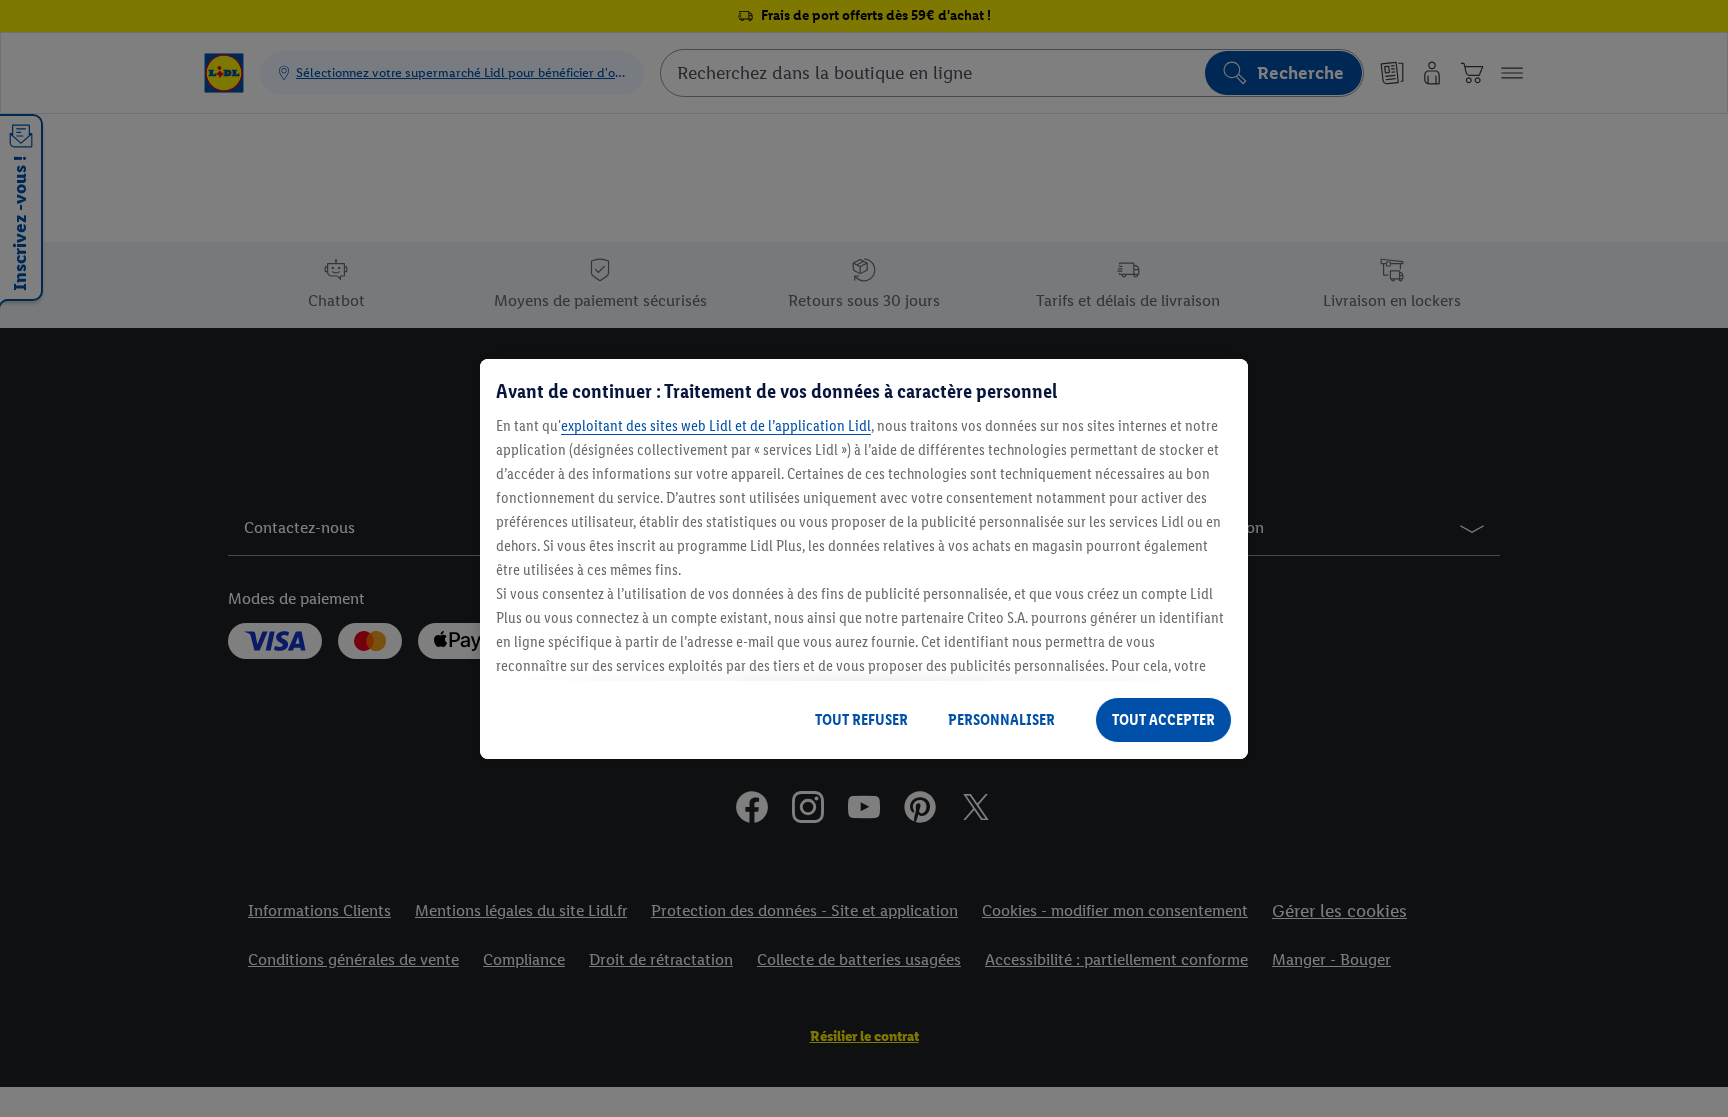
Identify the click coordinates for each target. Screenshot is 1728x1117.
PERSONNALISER (1001, 719)
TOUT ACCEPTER (1163, 719)
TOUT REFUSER (861, 719)
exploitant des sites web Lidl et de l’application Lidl (716, 425)
